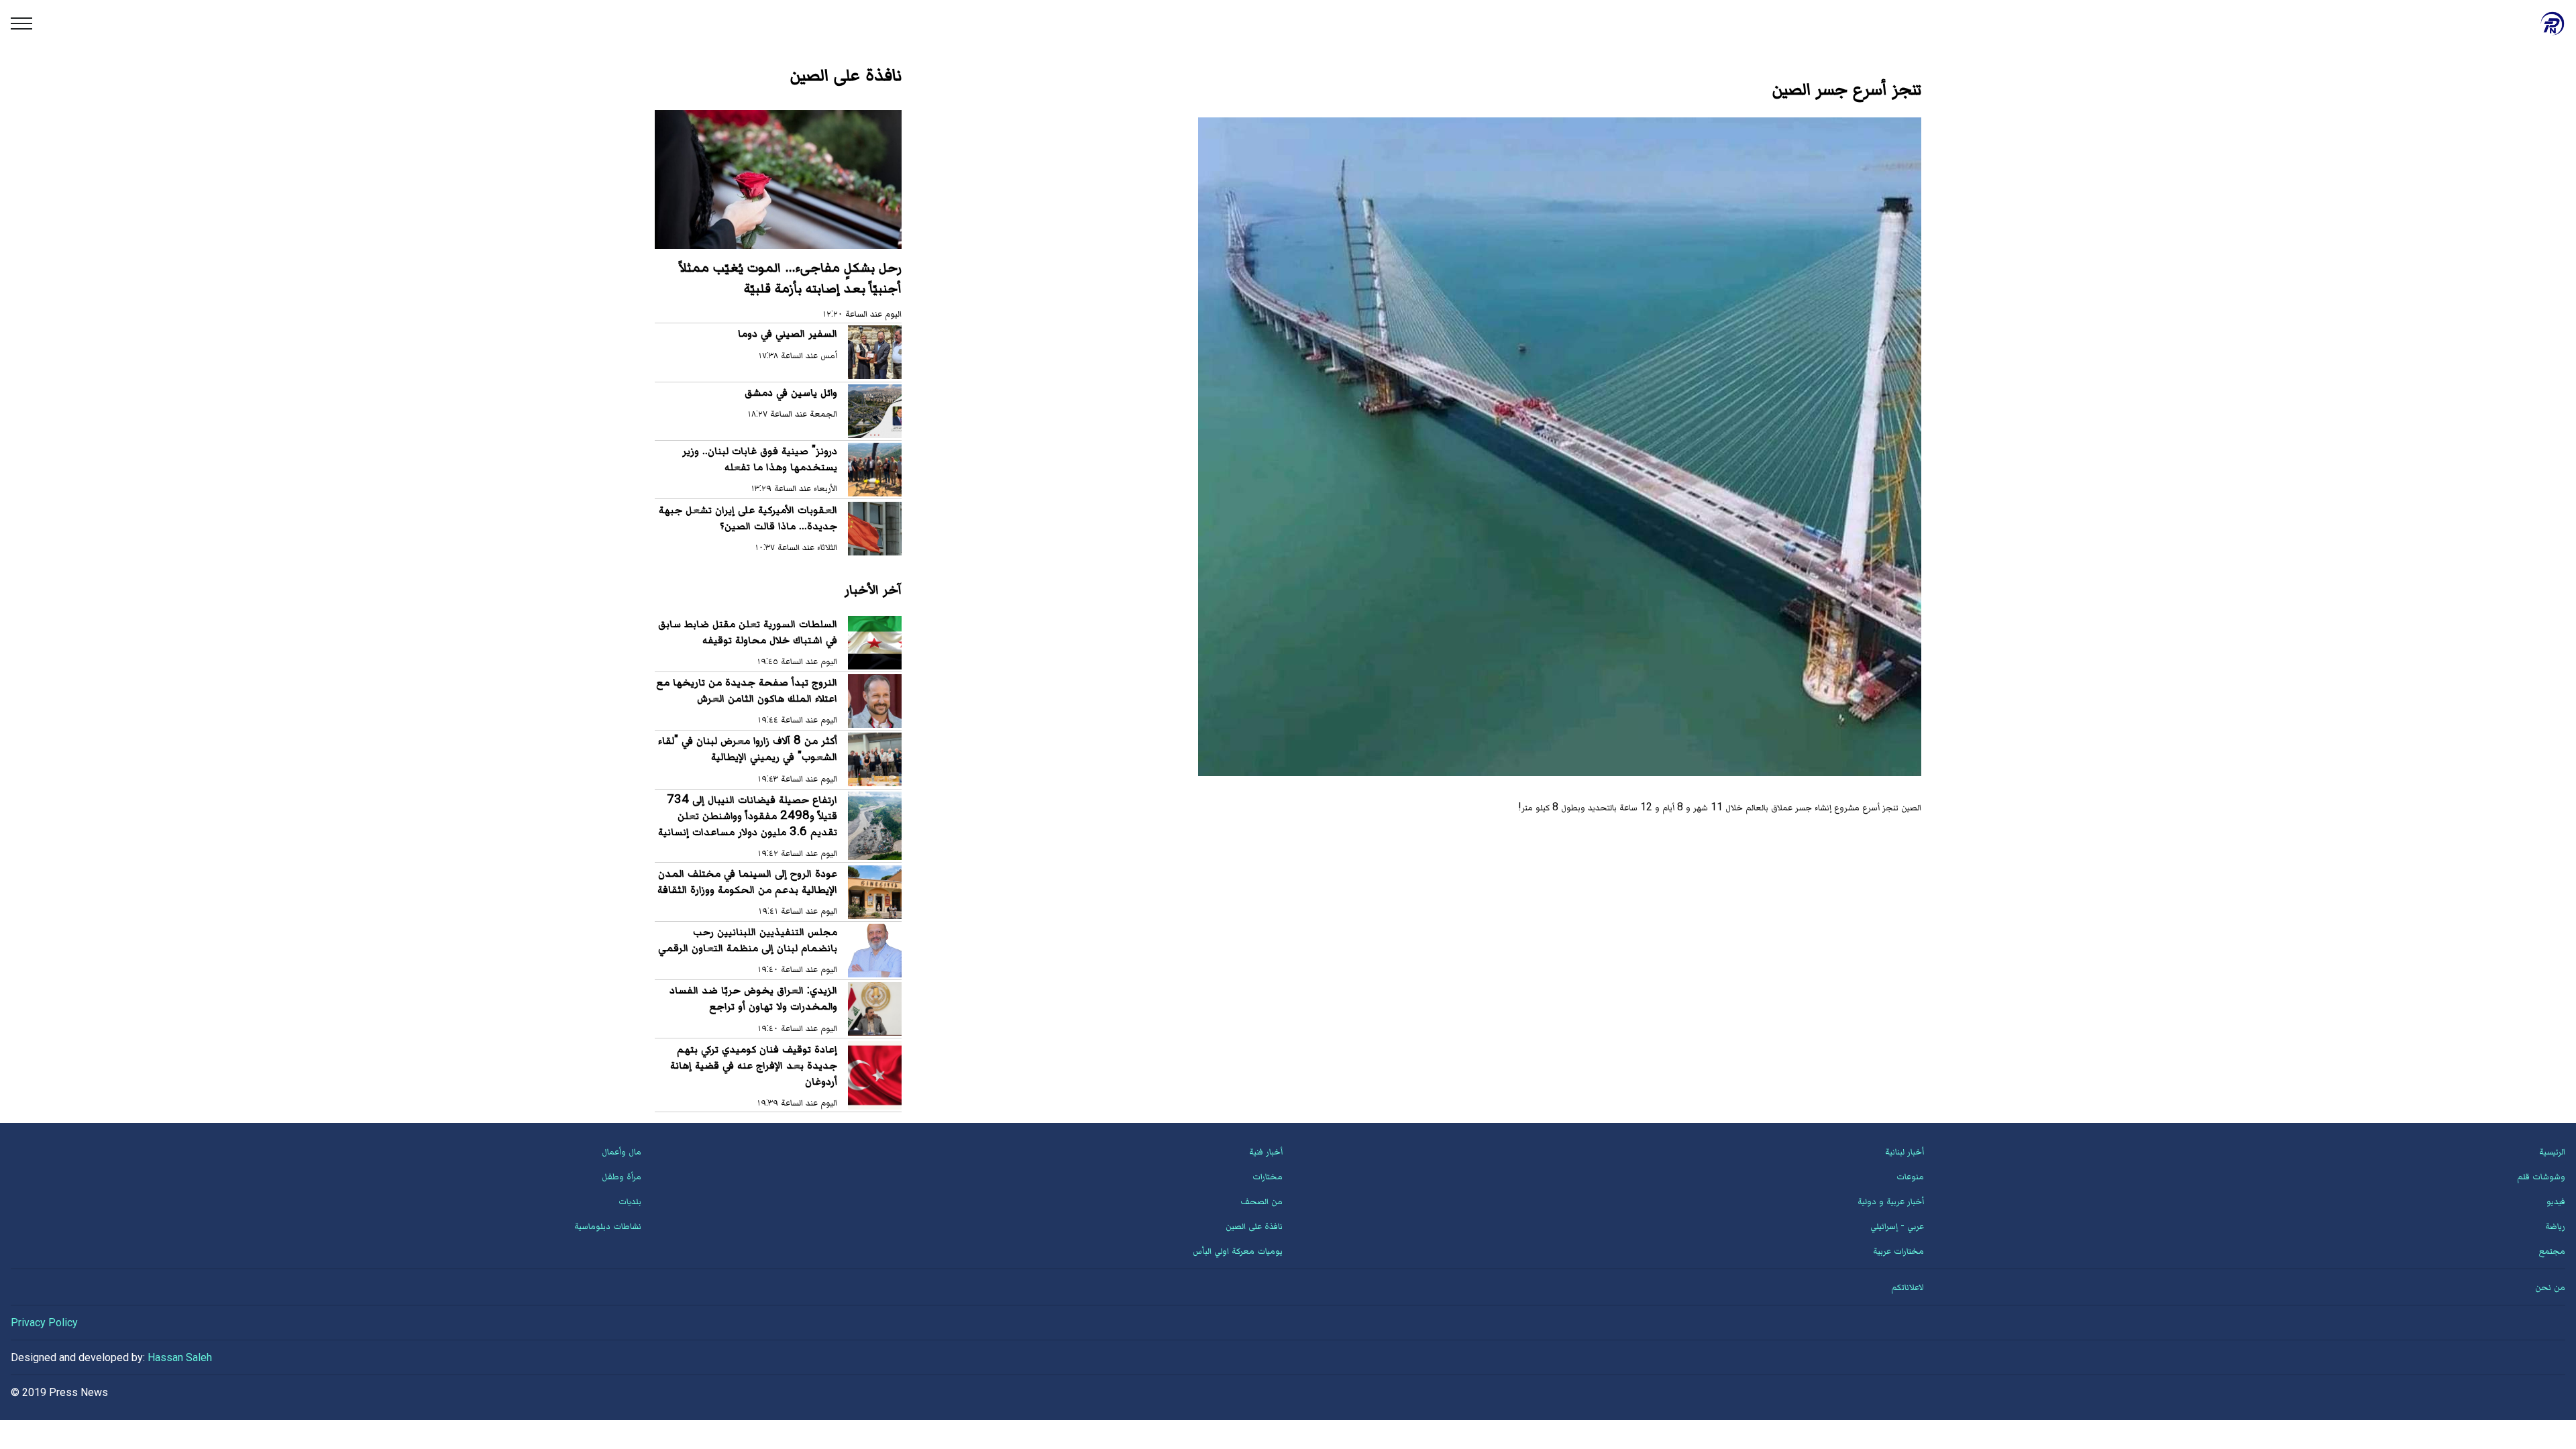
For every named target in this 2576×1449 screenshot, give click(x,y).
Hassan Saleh (180, 1357)
